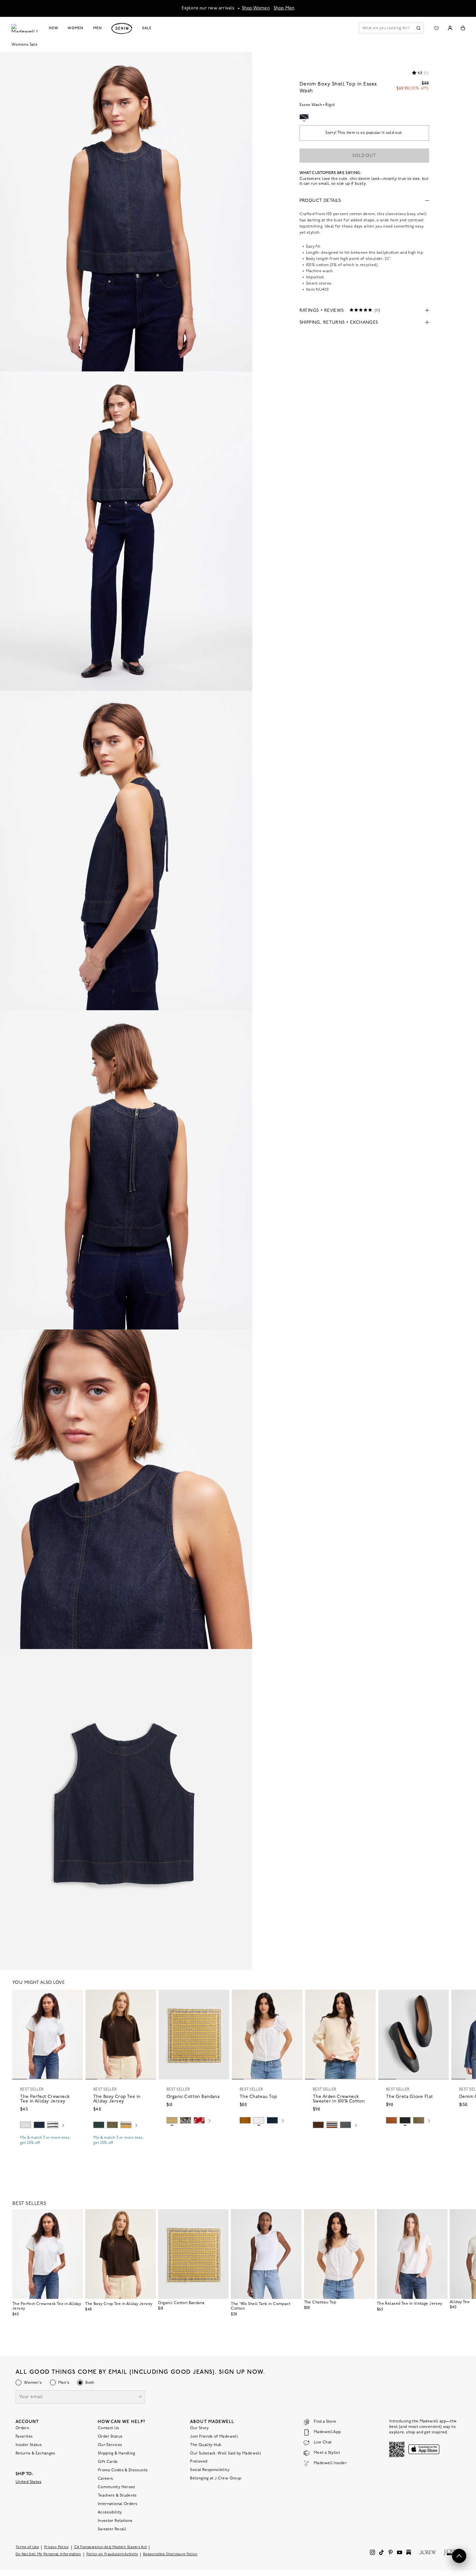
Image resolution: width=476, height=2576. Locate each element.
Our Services (110, 2445)
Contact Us (109, 2428)
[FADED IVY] (112, 2125)
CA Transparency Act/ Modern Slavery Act (111, 2547)
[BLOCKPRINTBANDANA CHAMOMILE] (172, 2120)
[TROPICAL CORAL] (199, 2120)
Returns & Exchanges (35, 2453)
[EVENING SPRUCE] (99, 2125)
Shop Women (256, 8)
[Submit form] (140, 2397)
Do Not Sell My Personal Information (48, 2554)
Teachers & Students (117, 2495)
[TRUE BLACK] (405, 2120)
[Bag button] (463, 28)
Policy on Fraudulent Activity (112, 2554)
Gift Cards (108, 2462)
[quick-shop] (48, 2149)
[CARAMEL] (391, 2120)
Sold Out (364, 156)
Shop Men (284, 8)
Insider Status (29, 2445)
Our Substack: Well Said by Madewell (226, 2453)
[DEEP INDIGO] (39, 2125)
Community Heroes (117, 2487)
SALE (147, 28)
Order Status (110, 2436)
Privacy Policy (57, 2547)
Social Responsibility (210, 2470)
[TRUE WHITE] (259, 2120)
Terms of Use (27, 2547)
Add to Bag (194, 2136)
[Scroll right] (63, 2126)
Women (75, 28)
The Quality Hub (206, 2445)
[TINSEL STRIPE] (126, 2125)
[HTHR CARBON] (346, 2125)
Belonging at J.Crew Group (216, 2478)
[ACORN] (245, 2120)
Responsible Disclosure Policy (170, 2554)
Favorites (24, 2436)
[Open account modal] (450, 28)
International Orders (118, 2504)
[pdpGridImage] (126, 212)
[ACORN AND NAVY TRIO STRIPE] (332, 2125)
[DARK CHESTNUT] (318, 2125)
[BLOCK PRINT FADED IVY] (186, 2120)
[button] (75, 1997)
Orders (22, 2428)
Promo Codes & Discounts (123, 2470)
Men (98, 28)
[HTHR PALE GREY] (26, 2125)
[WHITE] (53, 2125)
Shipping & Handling (117, 2453)
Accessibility (110, 2512)
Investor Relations (115, 2521)
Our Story (199, 2428)
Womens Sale (25, 45)
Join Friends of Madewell (214, 2436)
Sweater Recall (112, 2529)
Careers (106, 2478)
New (54, 28)
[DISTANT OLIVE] (419, 2120)
